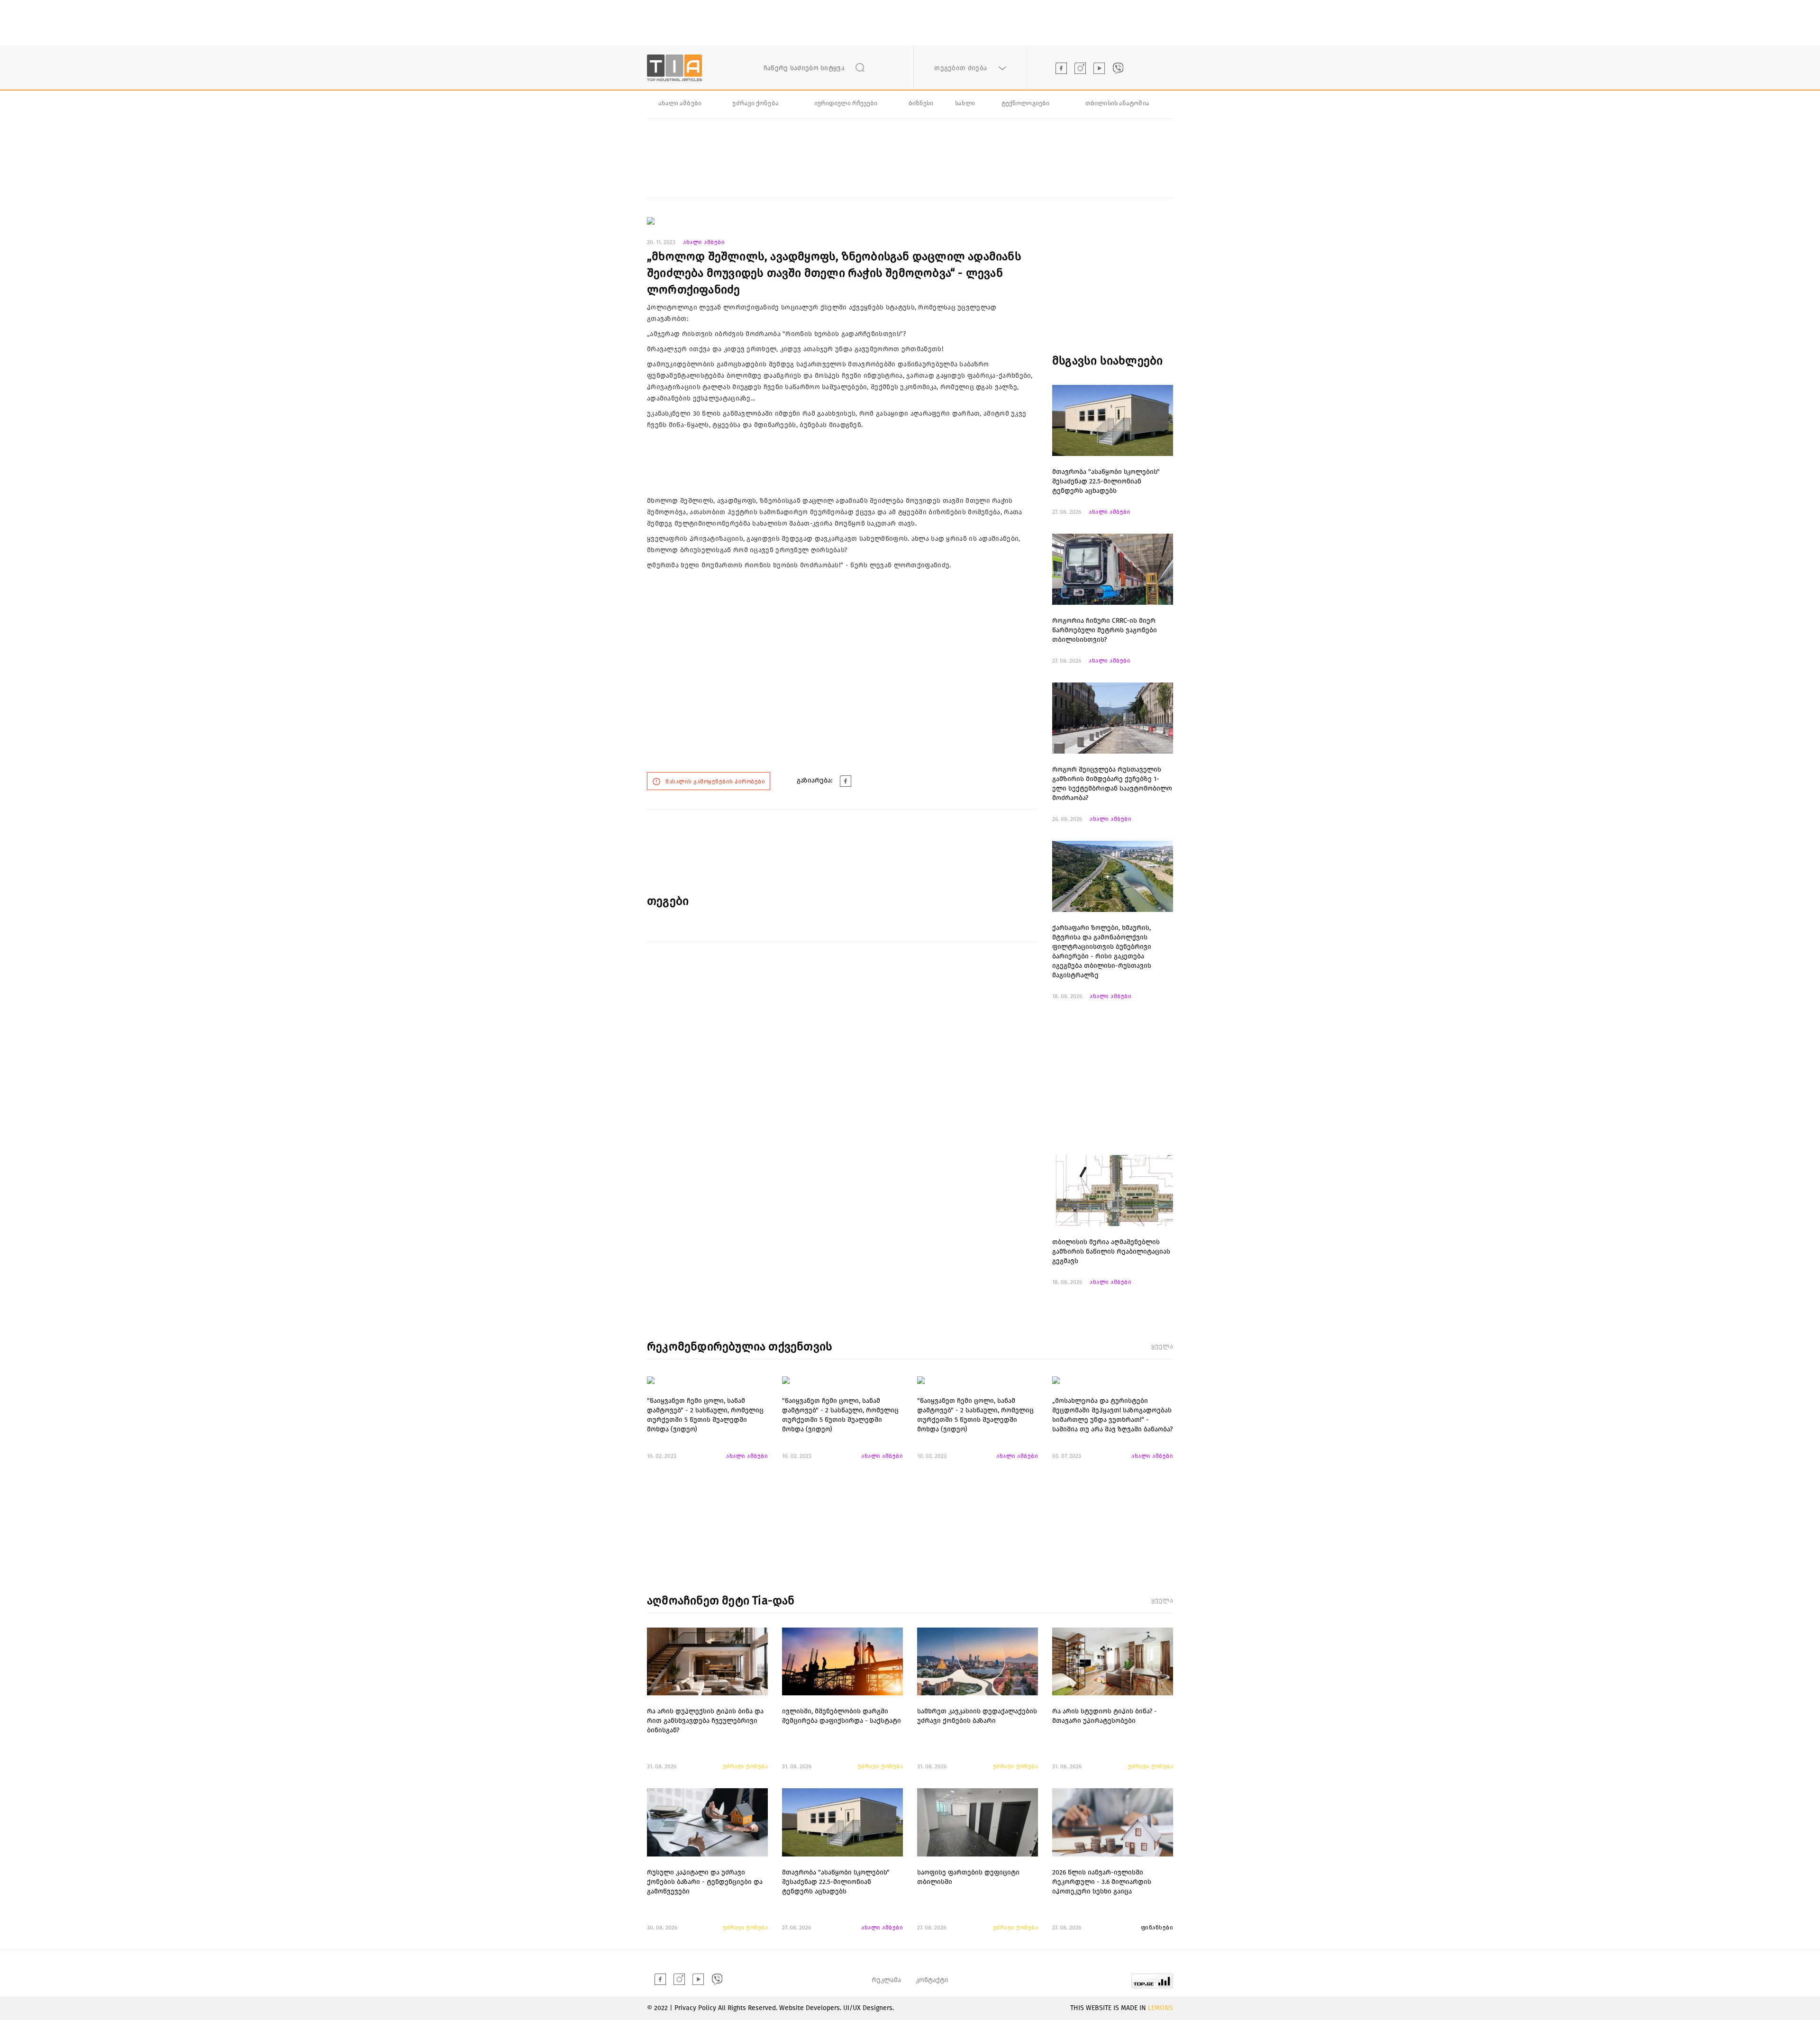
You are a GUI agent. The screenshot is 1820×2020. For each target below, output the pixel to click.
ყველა (1162, 1346)
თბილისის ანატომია (1117, 103)
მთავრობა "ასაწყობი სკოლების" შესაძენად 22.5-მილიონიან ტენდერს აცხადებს (1106, 481)
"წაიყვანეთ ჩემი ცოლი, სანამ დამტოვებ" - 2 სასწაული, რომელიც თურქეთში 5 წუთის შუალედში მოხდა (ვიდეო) (705, 1415)
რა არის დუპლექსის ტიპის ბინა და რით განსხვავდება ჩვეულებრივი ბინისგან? (705, 1721)
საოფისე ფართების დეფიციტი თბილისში (968, 1877)
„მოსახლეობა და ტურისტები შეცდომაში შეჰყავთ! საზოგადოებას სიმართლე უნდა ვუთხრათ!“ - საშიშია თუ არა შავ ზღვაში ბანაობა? (1112, 1415)
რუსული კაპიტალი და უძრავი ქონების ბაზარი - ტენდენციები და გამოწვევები (705, 1882)
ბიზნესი (921, 103)
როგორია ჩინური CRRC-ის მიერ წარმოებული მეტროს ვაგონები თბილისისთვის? (1105, 630)
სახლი (965, 103)
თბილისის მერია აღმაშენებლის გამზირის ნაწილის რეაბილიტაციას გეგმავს (1111, 1251)
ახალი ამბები (680, 103)
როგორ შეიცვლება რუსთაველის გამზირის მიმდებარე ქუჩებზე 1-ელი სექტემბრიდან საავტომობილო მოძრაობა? (1112, 784)
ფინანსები (1157, 1928)
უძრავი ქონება (755, 103)
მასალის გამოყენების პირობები (715, 782)
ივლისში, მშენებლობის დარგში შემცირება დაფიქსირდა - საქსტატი (842, 1716)
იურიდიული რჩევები (846, 103)
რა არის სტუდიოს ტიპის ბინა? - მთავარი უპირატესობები (1105, 1716)
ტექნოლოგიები (1025, 103)
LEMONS (1160, 2008)
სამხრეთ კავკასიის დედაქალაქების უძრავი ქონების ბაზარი (977, 1716)
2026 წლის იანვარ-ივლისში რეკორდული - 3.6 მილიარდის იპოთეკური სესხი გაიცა (1102, 1882)
